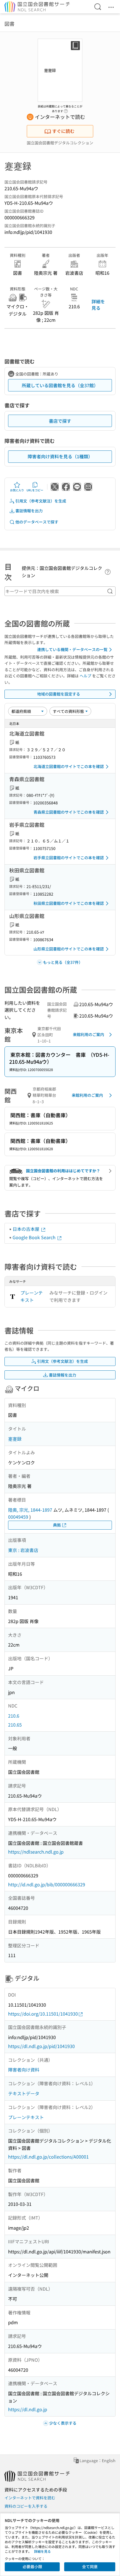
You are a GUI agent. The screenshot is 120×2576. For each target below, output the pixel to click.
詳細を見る (98, 304)
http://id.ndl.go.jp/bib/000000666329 (47, 1884)
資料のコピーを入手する (26, 2506)
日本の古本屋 (27, 1229)
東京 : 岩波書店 (23, 1550)
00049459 (18, 1517)
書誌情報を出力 (29, 511)
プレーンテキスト (32, 1296)
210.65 (15, 1725)
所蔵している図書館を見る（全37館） (60, 385)
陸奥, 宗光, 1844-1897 (30, 1510)
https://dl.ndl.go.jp (28, 2409)
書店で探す (60, 421)
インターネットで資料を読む (30, 2498)
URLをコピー (35, 490)
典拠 (57, 1525)
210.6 (14, 1716)
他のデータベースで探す (37, 522)
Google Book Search (35, 1237)
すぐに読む (63, 131)
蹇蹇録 (15, 1439)
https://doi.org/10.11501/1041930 (43, 2014)
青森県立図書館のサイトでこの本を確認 (69, 812)
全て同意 (90, 2566)
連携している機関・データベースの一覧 (72, 649)
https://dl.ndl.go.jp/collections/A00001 (48, 2157)
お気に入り (17, 490)
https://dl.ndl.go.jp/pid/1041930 (41, 2046)
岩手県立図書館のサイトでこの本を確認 (69, 858)
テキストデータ (24, 2093)
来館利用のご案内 (88, 1034)
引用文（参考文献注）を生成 (41, 501)
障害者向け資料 (24, 2070)
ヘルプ (85, 676)
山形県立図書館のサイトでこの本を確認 (69, 949)
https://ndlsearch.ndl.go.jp (36, 1852)
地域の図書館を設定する (59, 694)
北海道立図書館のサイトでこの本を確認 (69, 766)
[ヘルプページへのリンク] (66, 109)
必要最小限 (32, 2566)
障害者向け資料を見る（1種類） (60, 456)
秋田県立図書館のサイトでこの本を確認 (69, 903)
